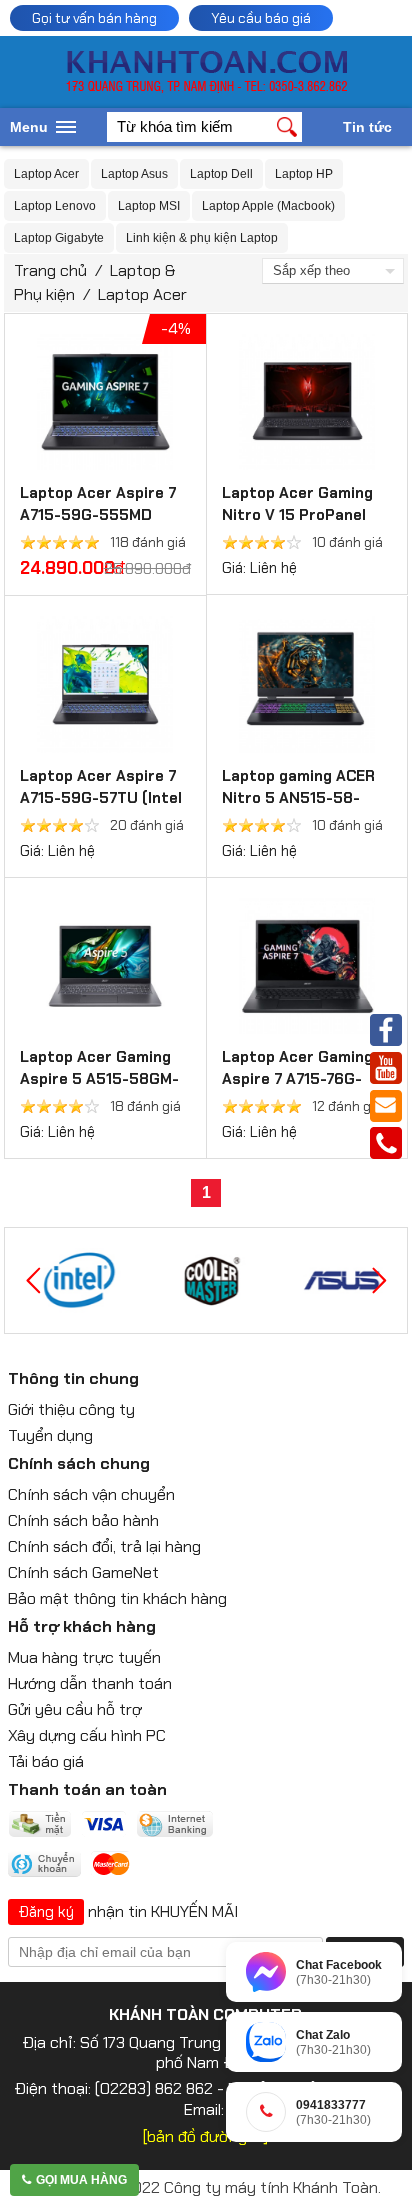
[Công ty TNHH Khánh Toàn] (206, 88)
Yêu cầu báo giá (261, 18)
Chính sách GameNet (83, 1572)
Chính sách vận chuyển (91, 1494)
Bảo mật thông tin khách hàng (117, 1598)
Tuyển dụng (50, 1435)
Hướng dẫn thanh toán (90, 1683)
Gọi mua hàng (81, 2180)
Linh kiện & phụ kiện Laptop (202, 238)
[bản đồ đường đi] (205, 2136)
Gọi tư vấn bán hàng (94, 18)
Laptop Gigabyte (59, 238)
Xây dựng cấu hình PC (87, 1735)
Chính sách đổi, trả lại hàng (104, 1546)
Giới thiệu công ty (71, 1409)
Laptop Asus (134, 174)
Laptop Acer (46, 174)
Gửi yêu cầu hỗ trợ (75, 1709)
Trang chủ (50, 270)
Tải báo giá (46, 1761)
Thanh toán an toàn (87, 1789)
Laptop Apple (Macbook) (268, 206)
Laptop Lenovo (55, 206)
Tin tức (367, 127)
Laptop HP (304, 174)
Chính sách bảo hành (83, 1520)
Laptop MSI (149, 206)
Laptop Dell (221, 174)
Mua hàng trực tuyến (84, 1657)
